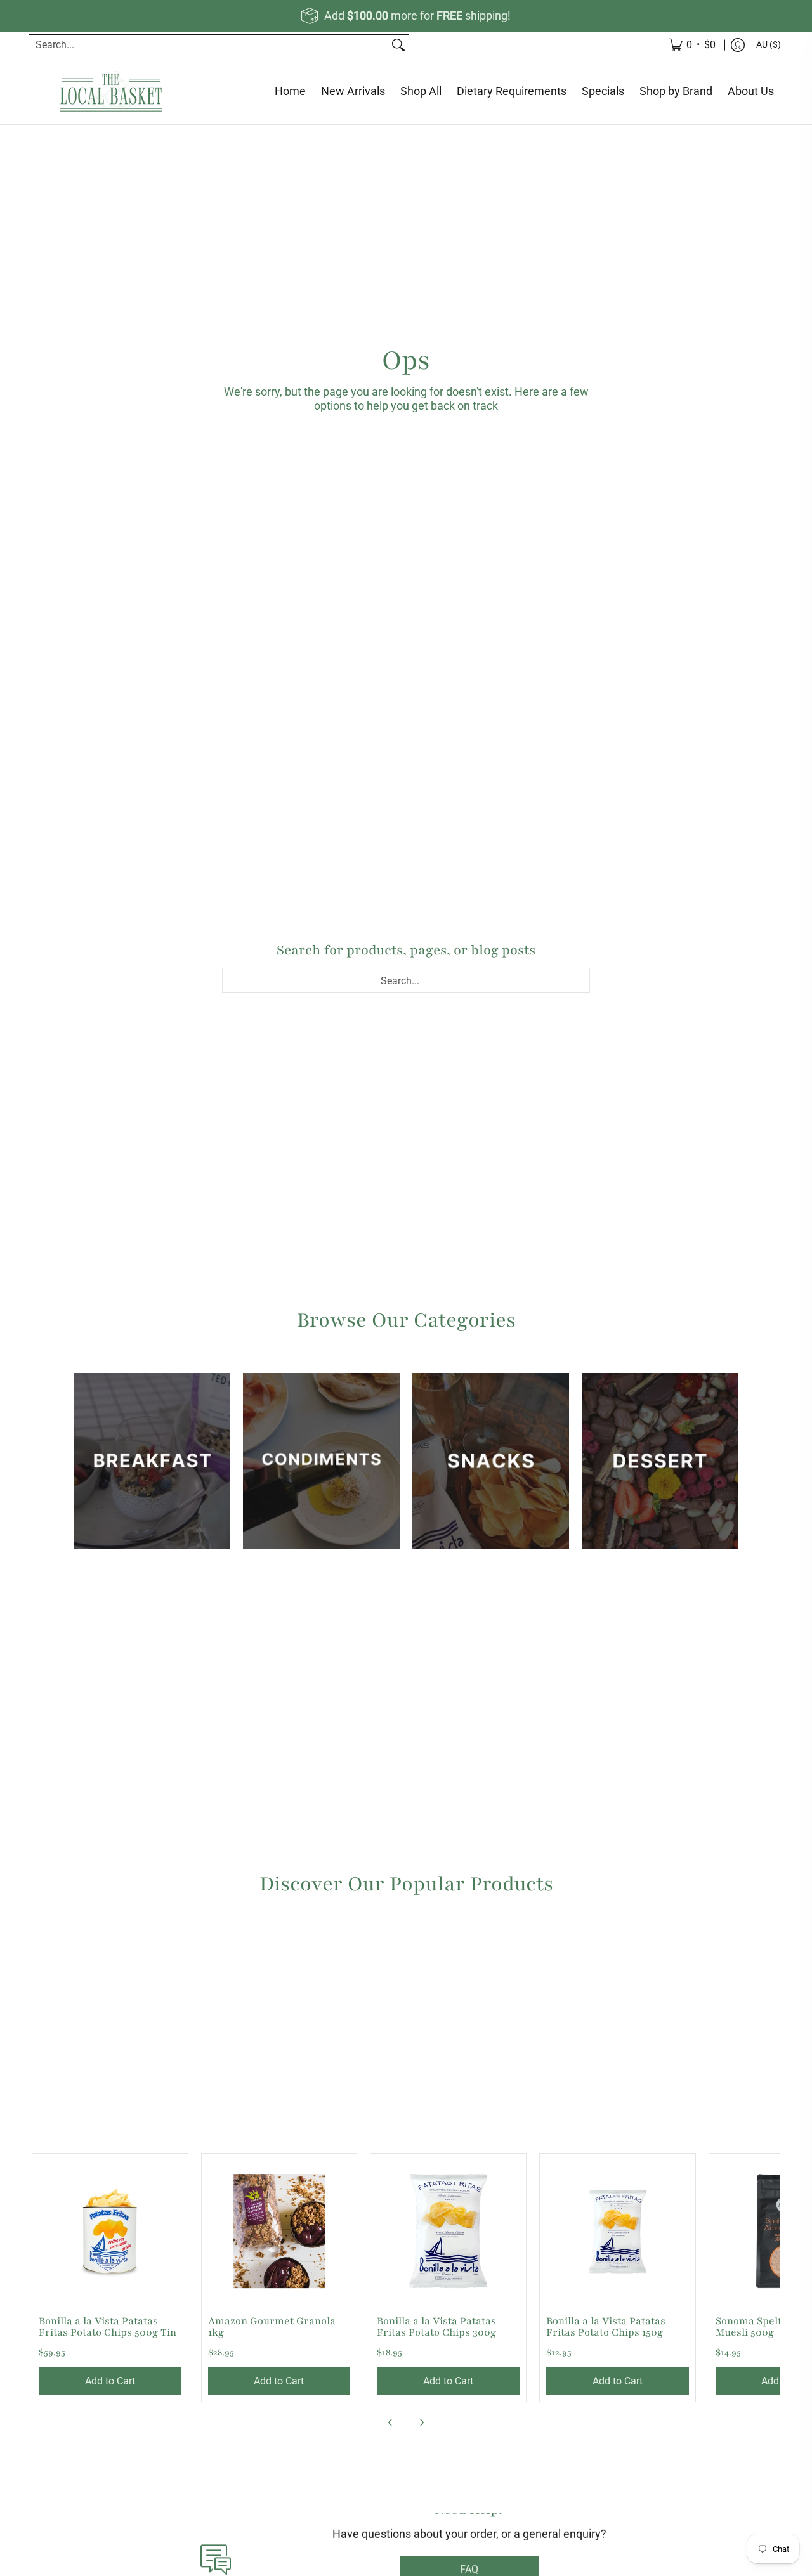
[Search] (398, 45)
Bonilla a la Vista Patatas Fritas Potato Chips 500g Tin (108, 2327)
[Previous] (391, 2423)
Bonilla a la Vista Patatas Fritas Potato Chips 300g (436, 2327)
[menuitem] (738, 45)
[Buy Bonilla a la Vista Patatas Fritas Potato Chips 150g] (618, 2231)
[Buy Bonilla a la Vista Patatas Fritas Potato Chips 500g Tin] (110, 2231)
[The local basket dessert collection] (660, 1461)
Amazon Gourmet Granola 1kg (272, 2327)
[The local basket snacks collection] (491, 1461)
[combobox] (209, 45)
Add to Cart (110, 2381)
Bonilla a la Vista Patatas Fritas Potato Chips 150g (606, 2327)
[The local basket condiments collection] (321, 1461)
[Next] (421, 2423)
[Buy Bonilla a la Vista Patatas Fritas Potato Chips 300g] (448, 2231)
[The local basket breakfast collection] (153, 1461)
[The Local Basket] (111, 92)
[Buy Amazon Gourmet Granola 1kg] (279, 2231)
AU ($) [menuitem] (769, 44)
